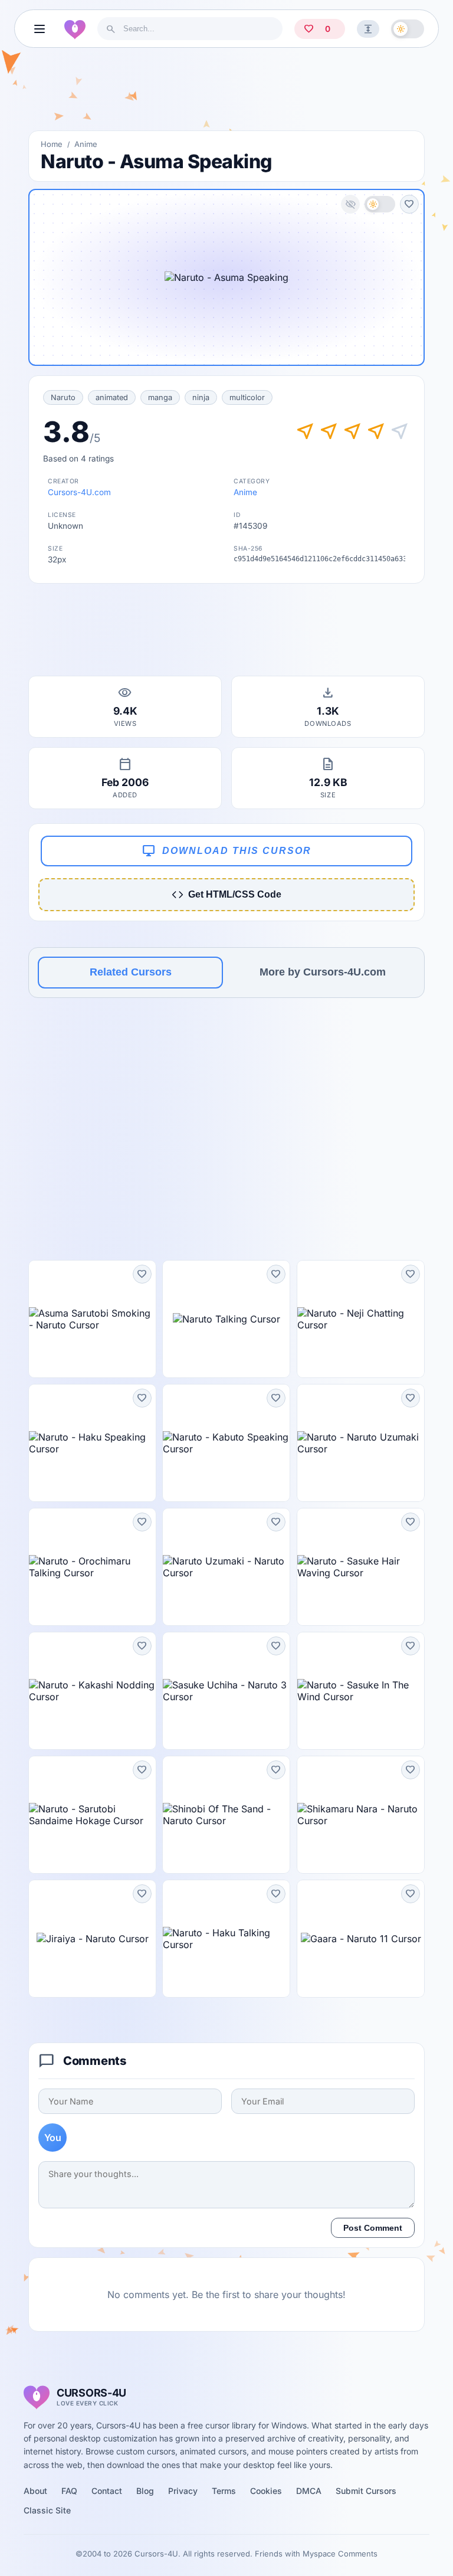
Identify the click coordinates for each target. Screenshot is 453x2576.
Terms (224, 2491)
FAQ (69, 2491)
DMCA (309, 2491)
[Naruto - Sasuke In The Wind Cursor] (361, 1691)
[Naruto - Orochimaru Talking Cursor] (92, 1567)
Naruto (63, 397)
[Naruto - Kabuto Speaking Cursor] (226, 1443)
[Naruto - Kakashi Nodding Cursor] (92, 1691)
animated (112, 397)
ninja (201, 397)
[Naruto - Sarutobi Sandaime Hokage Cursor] (92, 1815)
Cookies (266, 2491)
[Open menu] (40, 29)
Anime (86, 144)
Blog (145, 2491)
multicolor (247, 397)
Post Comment (373, 2228)
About (35, 2491)
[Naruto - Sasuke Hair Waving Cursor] (361, 1567)
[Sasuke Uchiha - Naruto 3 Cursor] (226, 1691)
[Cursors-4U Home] (75, 29)
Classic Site (47, 2510)
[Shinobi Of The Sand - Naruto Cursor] (226, 1815)
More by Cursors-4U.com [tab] (323, 972)
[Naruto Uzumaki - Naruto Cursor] (226, 1567)
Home (52, 144)
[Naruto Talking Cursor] (226, 1319)
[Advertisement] (226, 94)
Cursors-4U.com (79, 492)
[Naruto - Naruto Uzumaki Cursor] (361, 1443)
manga (160, 397)
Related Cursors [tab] (131, 972)
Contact (107, 2491)
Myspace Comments (340, 2554)
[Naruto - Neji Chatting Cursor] (361, 1319)
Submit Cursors (366, 2491)
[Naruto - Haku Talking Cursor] (226, 1939)
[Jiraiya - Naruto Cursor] (92, 1939)
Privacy (183, 2491)
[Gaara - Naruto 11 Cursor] (361, 1939)
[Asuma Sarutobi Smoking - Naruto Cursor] (92, 1319)
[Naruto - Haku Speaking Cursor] (92, 1443)
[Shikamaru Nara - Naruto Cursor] (361, 1815)
